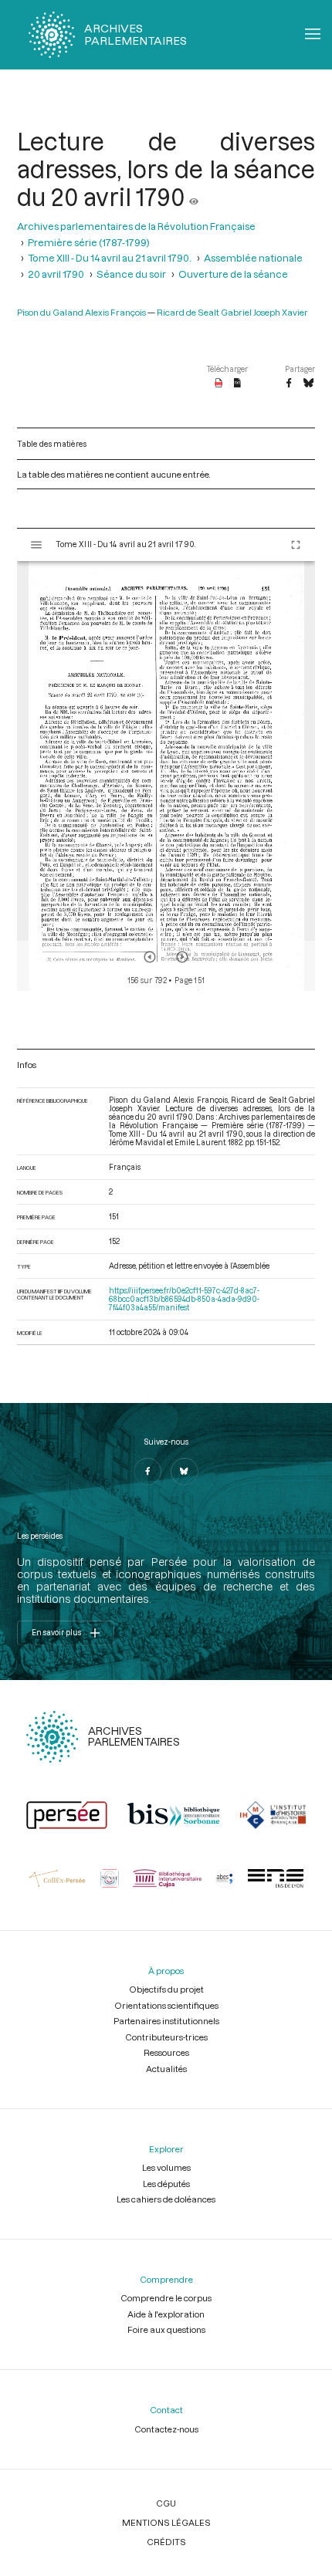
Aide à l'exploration (166, 2314)
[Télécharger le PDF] (219, 384)
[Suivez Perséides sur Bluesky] (185, 1472)
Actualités (166, 2069)
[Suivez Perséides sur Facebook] (147, 1472)
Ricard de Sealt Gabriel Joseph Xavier (232, 312)
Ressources (166, 2052)
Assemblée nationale (253, 257)
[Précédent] (150, 957)
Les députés (166, 2184)
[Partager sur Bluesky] (308, 384)
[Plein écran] (296, 545)
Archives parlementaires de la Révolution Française (136, 226)
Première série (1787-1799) (89, 242)
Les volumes (166, 2167)
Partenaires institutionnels (166, 2021)
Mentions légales (166, 2522)
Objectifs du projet (166, 1989)
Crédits (166, 2542)
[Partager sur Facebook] (289, 384)
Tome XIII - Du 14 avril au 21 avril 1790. (110, 257)
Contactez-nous (166, 2429)
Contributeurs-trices (166, 2037)
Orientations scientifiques (166, 2005)
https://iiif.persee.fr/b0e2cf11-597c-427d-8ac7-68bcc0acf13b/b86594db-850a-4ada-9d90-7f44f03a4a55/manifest (184, 1299)
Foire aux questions (166, 2329)
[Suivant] (182, 957)
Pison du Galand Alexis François (81, 312)
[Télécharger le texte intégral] (237, 384)
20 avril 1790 (56, 274)
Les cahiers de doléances (166, 2199)
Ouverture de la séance (233, 274)
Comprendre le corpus (166, 2298)
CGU (166, 2503)
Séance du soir (131, 274)
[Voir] (194, 197)
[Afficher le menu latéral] (36, 545)
